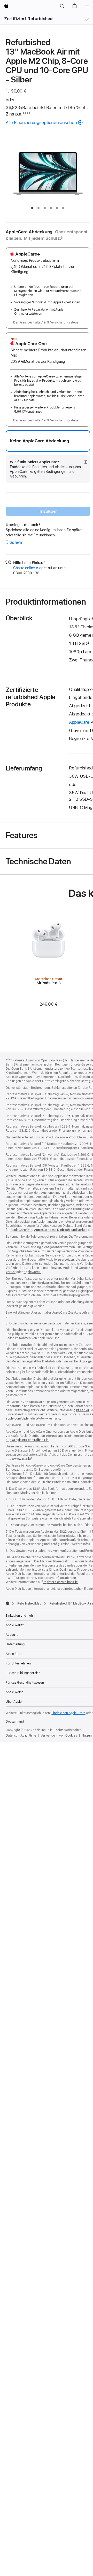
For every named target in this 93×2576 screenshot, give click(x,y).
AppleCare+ (32, 1272)
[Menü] (87, 6)
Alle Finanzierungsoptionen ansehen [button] (41, 122)
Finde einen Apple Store (68, 1713)
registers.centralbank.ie (61, 1582)
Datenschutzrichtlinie (21, 1736)
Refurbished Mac (29, 1603)
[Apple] (7, 1603)
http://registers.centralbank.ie (27, 1440)
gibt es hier (82, 1410)
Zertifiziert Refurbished (28, 19)
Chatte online (26, 568)
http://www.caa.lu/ (19, 1459)
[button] (62, 6)
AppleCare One (21, 1230)
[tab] (32, 208)
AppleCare (79, 722)
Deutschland (15, 1722)
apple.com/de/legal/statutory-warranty (34, 1418)
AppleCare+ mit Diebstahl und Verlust (61, 1230)
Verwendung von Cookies (59, 1736)
